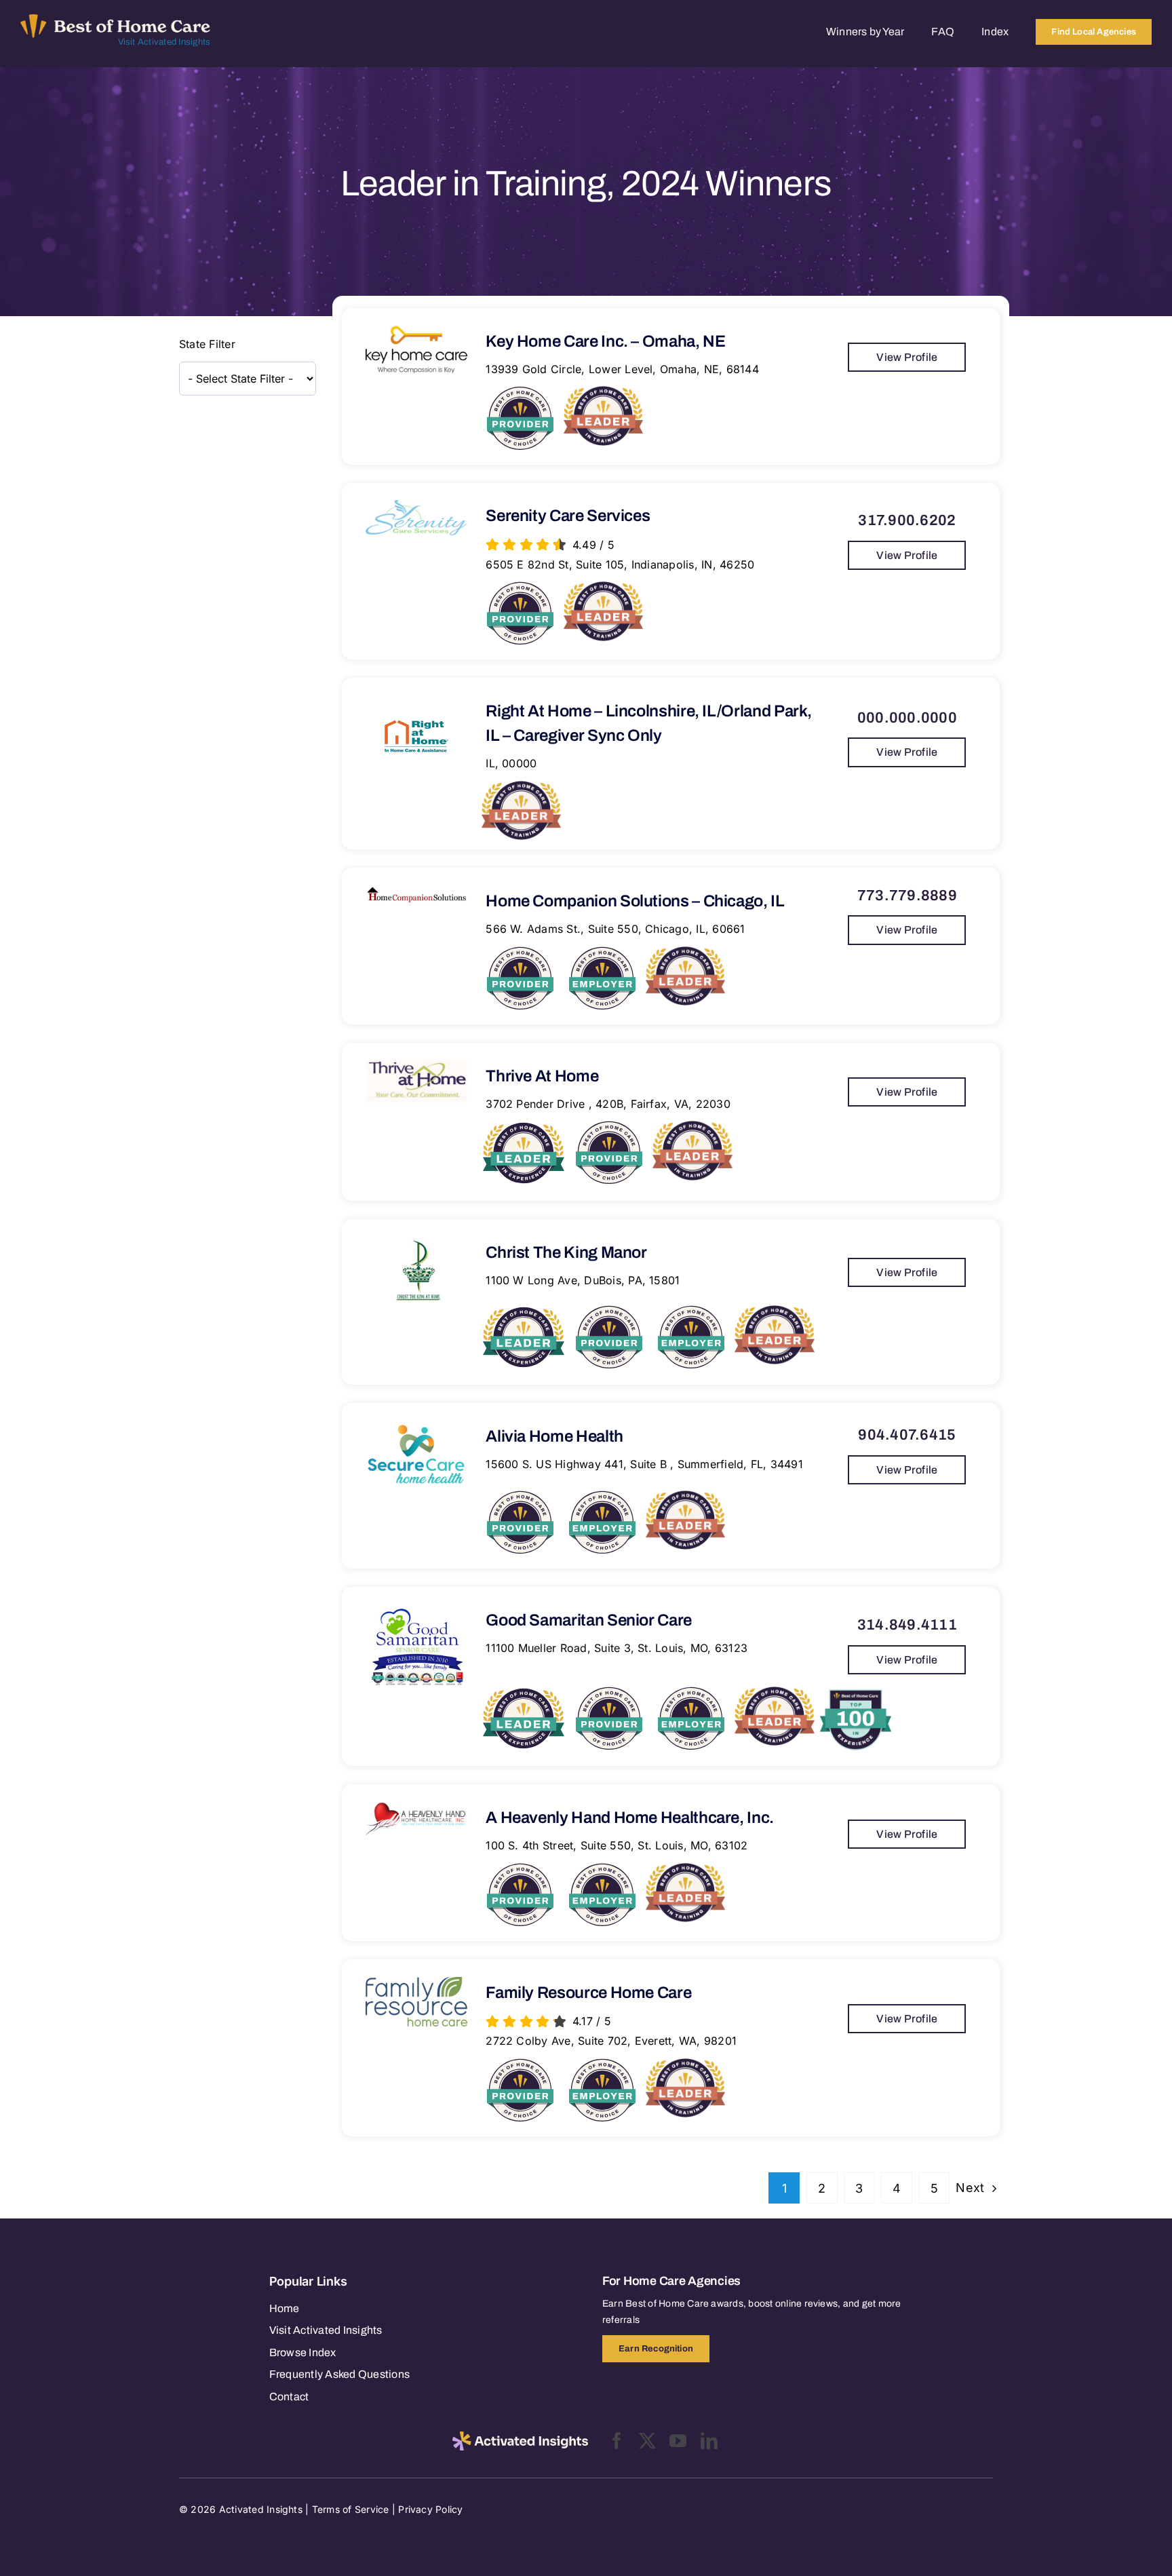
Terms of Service (351, 2509)
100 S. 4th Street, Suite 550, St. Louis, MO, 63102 (617, 1845)
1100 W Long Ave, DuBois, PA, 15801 (583, 1280)
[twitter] (647, 2441)
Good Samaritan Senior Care (589, 1620)
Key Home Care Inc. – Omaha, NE (605, 341)
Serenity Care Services (568, 516)
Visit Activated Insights (164, 42)
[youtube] (678, 2441)
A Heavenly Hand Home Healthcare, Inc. (630, 1818)
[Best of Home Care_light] (115, 20)
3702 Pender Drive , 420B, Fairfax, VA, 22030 (608, 1104)
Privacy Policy (430, 2509)
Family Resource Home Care (588, 1993)
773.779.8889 (907, 896)
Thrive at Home (542, 1076)
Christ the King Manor (566, 1252)
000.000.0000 (907, 718)
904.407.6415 (907, 1435)
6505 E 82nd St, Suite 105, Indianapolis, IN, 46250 (620, 564)
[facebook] (617, 2441)
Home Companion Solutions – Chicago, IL (635, 901)
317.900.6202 (907, 520)
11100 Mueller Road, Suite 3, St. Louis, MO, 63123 (617, 1648)
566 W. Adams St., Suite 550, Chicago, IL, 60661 (615, 929)
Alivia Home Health (554, 1436)
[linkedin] (709, 2441)
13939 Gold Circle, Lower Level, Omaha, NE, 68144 (622, 369)
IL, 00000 (511, 763)
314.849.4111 (907, 1625)
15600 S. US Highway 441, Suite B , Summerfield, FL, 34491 (644, 1464)
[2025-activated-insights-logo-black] (520, 2437)
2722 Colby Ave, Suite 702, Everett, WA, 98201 (611, 2041)
